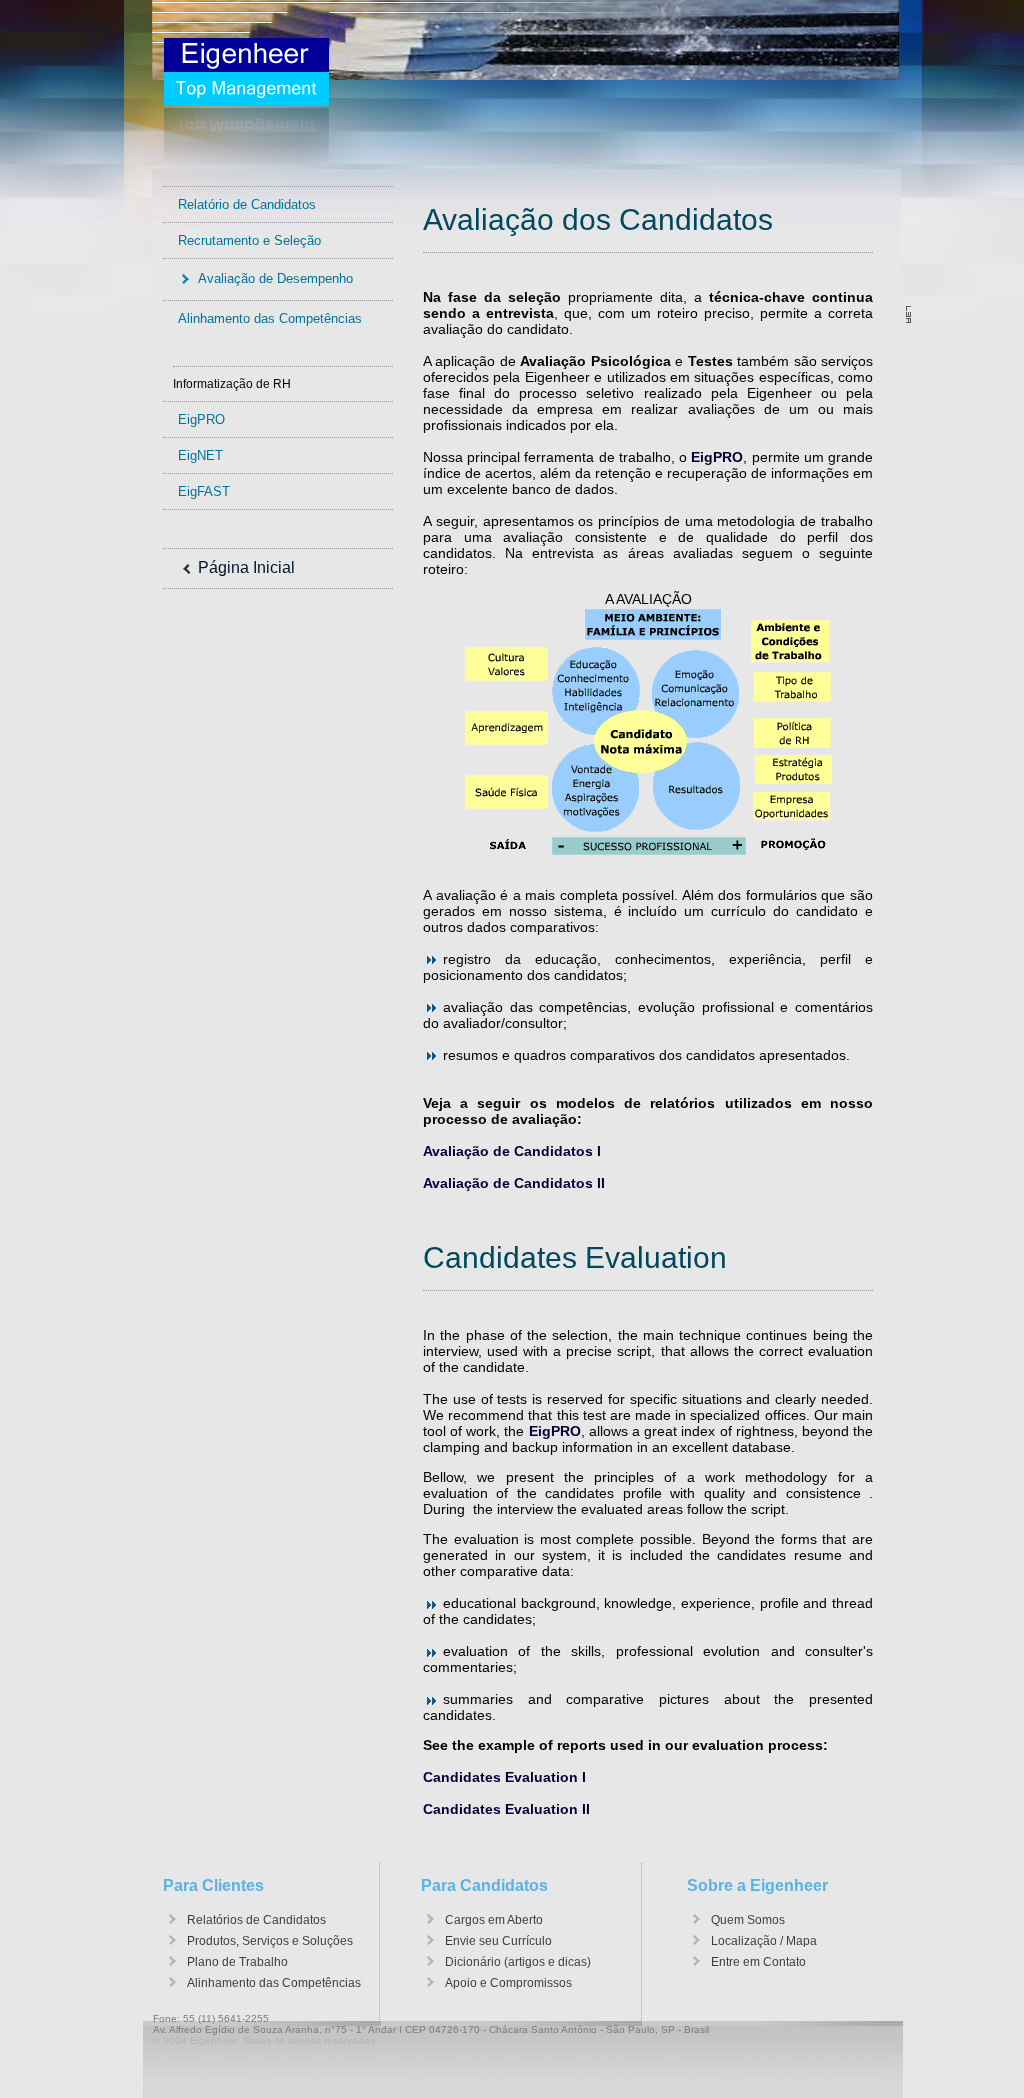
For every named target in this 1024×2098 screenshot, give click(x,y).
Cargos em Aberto (494, 1920)
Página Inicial (246, 567)
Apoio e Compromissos (508, 1983)
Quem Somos (748, 1920)
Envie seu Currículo (498, 1941)
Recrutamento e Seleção (249, 240)
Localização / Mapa (764, 1941)
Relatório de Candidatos (247, 204)
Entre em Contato (758, 1962)
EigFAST (204, 491)
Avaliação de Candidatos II (514, 1183)
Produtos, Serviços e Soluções (270, 1941)
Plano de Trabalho (237, 1962)
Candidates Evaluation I (504, 1777)
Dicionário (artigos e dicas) (518, 1962)
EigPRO (201, 419)
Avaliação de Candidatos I (512, 1151)
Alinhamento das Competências (270, 318)
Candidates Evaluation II (506, 1809)
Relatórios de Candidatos (256, 1920)
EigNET (200, 455)
